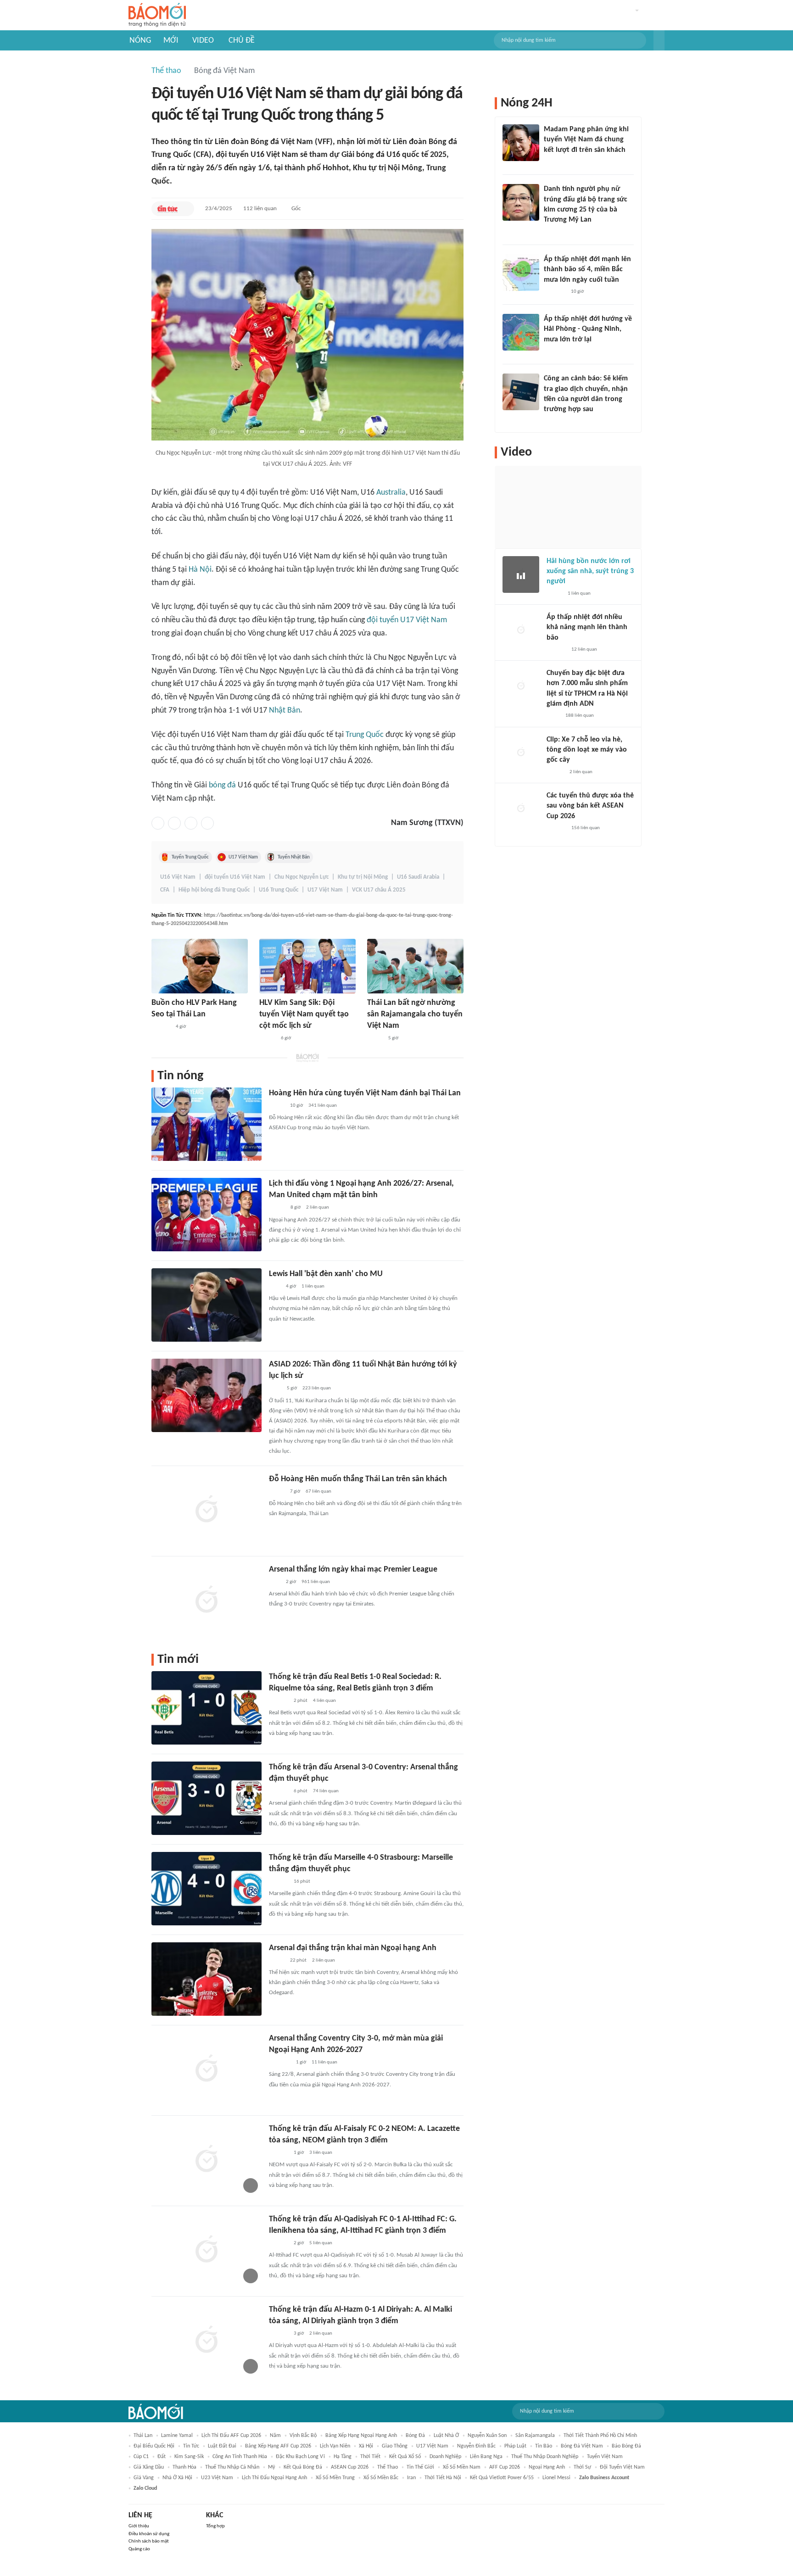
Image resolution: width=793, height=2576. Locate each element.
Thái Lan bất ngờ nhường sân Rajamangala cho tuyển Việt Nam (415, 1014)
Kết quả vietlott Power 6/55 (502, 2478)
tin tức (191, 2446)
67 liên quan (318, 1492)
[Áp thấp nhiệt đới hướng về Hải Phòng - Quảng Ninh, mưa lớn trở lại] (521, 332)
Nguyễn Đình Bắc (476, 2446)
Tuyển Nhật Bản (294, 857)
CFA (165, 890)
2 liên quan (318, 1207)
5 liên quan (321, 2243)
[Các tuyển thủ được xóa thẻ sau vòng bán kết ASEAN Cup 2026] (521, 809)
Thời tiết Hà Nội (443, 2478)
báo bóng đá (626, 2446)
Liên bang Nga (486, 2457)
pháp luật (515, 2446)
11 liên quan (324, 2062)
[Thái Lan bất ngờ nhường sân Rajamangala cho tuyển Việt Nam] (415, 966)
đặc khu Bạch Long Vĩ (300, 2457)
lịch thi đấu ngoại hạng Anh (274, 2478)
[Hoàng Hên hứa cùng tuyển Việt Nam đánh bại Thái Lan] (207, 1124)
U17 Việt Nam (243, 857)
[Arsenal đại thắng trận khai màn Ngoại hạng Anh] (207, 1979)
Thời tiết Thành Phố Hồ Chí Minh (600, 2436)
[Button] (659, 40)
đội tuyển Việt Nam (622, 2467)
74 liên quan (326, 1791)
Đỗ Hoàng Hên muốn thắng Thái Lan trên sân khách (358, 1479)
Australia (391, 493)
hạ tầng (343, 2457)
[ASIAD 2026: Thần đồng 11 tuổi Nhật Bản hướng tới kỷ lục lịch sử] (207, 1395)
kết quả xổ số (405, 2457)
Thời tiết (370, 2457)
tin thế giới (420, 2467)
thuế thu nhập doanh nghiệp (545, 2457)
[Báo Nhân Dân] (267, 1038)
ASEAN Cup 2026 (350, 2467)
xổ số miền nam (462, 2467)
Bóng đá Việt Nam (224, 71)
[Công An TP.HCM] (553, 716)
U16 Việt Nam (178, 877)
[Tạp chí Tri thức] (275, 1287)
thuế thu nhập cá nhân (232, 2467)
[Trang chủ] (157, 15)
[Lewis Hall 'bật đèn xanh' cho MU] (207, 1305)
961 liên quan (316, 1582)
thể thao (388, 2467)
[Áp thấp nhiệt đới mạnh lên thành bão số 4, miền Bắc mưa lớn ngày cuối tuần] (521, 273)
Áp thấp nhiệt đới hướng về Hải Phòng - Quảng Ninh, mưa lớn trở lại (588, 329)
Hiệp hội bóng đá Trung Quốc (214, 890)
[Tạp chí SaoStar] (161, 1027)
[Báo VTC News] (280, 2063)
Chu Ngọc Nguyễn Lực (302, 877)
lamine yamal (177, 2436)
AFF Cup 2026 (505, 2467)
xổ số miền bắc (381, 2478)
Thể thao (166, 71)
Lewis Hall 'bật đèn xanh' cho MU (326, 1274)
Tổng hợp (215, 2526)
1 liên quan (313, 1286)
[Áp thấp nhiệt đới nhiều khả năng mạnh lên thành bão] (521, 630)
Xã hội (366, 2446)
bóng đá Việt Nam (582, 2446)
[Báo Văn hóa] (277, 1208)
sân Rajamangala (535, 2436)
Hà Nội (200, 570)
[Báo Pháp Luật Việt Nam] (277, 1492)
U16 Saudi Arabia (418, 877)
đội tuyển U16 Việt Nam (235, 877)
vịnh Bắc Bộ (303, 2436)
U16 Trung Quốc (279, 890)
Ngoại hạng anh (547, 2467)
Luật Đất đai (222, 2446)
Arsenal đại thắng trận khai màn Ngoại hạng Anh (353, 1948)
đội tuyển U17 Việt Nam (407, 620)
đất (162, 2457)
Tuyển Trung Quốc (190, 857)
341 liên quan (323, 1106)
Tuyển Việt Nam (605, 2457)
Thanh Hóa (184, 2467)
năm (275, 2436)
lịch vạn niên (335, 2446)
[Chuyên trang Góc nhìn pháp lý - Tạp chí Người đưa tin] (550, 422)
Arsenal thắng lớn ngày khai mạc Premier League (353, 1570)
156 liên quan (586, 828)
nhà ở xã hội (177, 2478)
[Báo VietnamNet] (375, 1038)
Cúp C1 (141, 2457)
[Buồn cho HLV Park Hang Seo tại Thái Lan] (200, 966)
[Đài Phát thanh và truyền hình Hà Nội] (556, 650)
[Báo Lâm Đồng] (279, 1701)
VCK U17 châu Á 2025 (379, 890)
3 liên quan (321, 2153)
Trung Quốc (365, 735)
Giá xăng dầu (149, 2467)
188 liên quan (580, 716)
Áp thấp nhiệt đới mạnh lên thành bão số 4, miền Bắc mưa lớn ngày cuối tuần (587, 270)
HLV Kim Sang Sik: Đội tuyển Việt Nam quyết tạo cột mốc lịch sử (304, 1014)
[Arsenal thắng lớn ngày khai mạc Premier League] (207, 1600)
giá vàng (144, 2478)
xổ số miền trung (335, 2478)
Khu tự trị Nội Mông (363, 877)
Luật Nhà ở (446, 2436)
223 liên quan (317, 1388)
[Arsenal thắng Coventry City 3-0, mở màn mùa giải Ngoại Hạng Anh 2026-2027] (207, 2069)
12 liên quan (584, 650)
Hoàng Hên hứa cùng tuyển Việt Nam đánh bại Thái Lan (365, 1093)
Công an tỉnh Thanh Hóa (240, 2457)
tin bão (544, 2446)
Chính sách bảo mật (149, 2541)
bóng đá (222, 785)
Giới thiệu (139, 2526)
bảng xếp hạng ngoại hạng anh (361, 2436)
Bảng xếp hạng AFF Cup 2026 (278, 2446)
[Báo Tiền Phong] (553, 351)
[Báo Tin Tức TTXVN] (167, 209)
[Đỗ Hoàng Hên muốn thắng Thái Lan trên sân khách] (207, 1510)
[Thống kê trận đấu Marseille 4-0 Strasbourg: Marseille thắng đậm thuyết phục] (207, 1889)
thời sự (582, 2467)
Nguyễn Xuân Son (487, 2436)
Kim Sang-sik (189, 2457)
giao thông (395, 2446)
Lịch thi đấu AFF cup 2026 (231, 2436)
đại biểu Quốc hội (154, 2446)
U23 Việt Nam (217, 2478)
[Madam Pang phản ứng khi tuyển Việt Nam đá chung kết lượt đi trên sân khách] (521, 143)
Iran (411, 2478)
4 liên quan (324, 1701)
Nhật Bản (285, 711)
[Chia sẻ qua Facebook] (158, 823)
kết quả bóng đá (303, 2467)
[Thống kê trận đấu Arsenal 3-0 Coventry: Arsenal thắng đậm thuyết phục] (207, 1798)
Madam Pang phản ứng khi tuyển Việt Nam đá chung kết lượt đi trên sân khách (586, 140)
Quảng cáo (139, 2549)
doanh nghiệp (445, 2457)
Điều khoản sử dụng (149, 2534)
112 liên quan (260, 209)
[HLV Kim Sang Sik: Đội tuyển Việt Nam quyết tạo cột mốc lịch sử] (307, 966)
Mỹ (271, 2467)
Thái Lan (143, 2436)
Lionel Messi (556, 2478)
